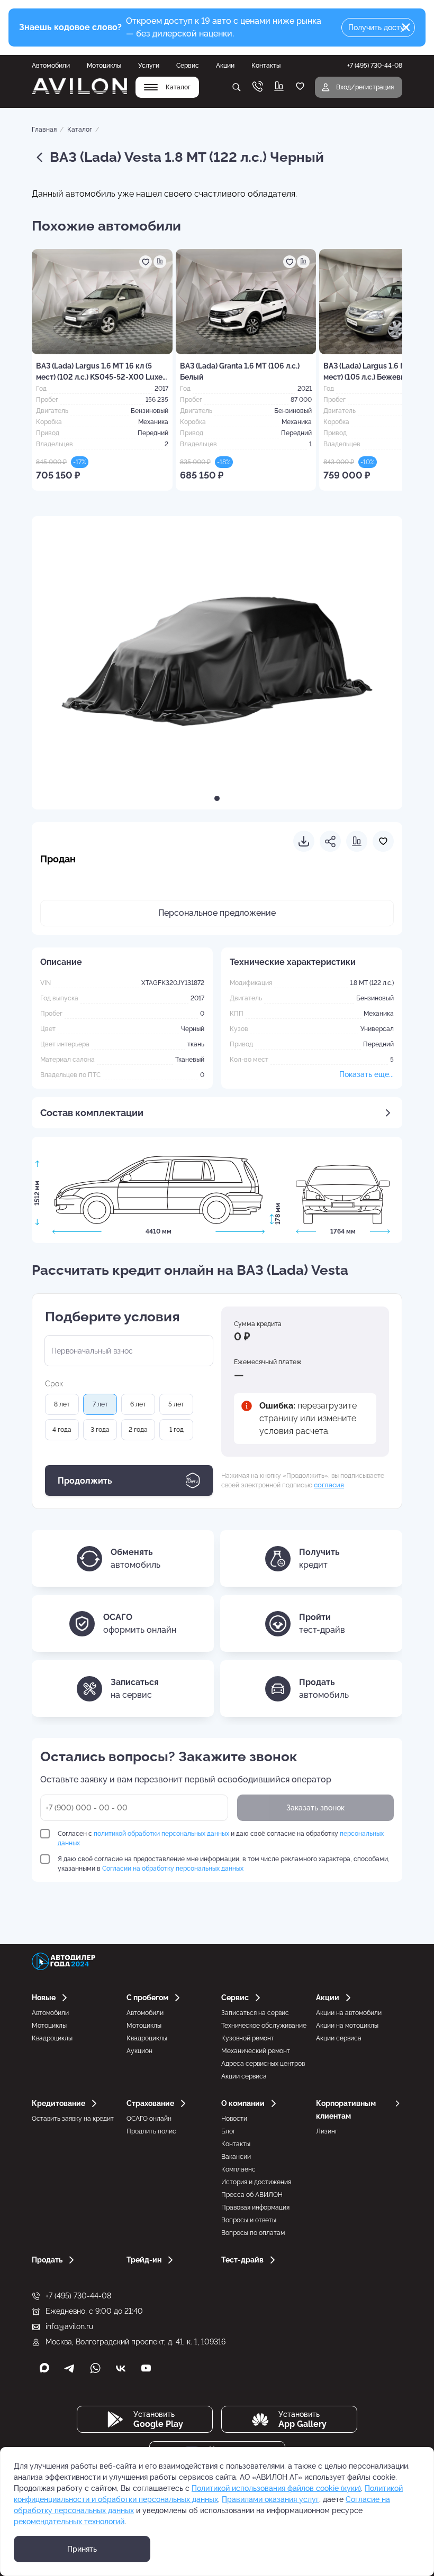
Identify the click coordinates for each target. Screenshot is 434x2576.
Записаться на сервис (255, 2013)
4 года (62, 1430)
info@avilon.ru (69, 2326)
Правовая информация (255, 2207)
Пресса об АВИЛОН (252, 2195)
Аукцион (139, 2051)
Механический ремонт (256, 2051)
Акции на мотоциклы (347, 2026)
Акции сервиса (244, 2076)
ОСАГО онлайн (149, 2119)
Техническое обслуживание (264, 2026)
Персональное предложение (217, 913)
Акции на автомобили (349, 2013)
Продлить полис (151, 2131)
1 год (177, 1430)
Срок (54, 1384)
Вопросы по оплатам (253, 2233)
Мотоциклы (104, 66)
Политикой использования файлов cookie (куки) (276, 2488)
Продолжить (85, 1481)
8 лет (62, 1404)
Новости (234, 2119)
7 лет (100, 1404)
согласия (329, 1485)
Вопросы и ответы (249, 2220)
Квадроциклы (52, 2038)
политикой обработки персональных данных (161, 1834)
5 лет (176, 1404)
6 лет (138, 1404)
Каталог (80, 130)
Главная (44, 130)
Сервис (188, 66)
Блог (228, 2131)
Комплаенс (238, 2169)
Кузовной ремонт (248, 2038)
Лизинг (327, 2131)
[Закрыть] (406, 27)
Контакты (266, 66)
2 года (138, 1430)
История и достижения (256, 2182)
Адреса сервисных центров (263, 2064)
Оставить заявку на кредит (73, 2119)
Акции (225, 66)
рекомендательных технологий (69, 2522)
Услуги (149, 66)
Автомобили (51, 66)
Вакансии (236, 2157)
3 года (100, 1430)
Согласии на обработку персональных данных (173, 1869)
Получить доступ (378, 27)
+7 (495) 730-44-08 (78, 2296)
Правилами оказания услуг (270, 2499)
